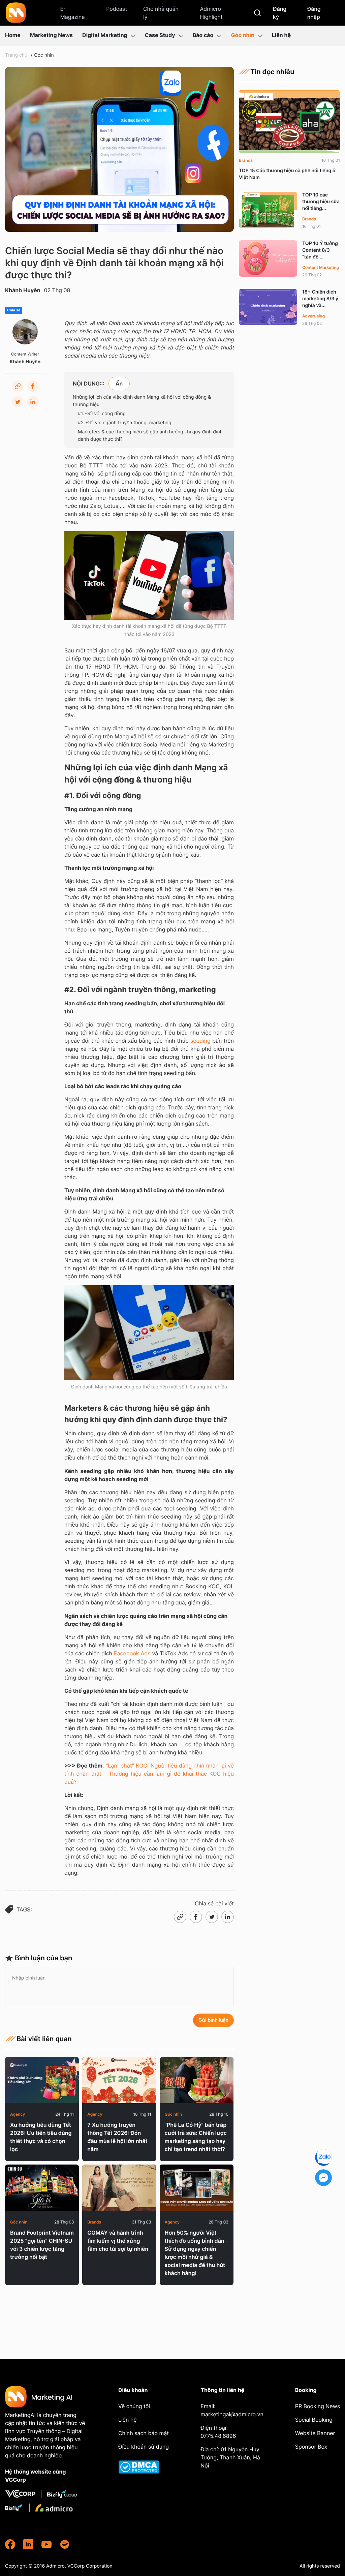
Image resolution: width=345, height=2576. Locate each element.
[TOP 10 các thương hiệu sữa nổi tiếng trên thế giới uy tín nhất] (268, 210)
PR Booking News (318, 2406)
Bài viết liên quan (44, 2039)
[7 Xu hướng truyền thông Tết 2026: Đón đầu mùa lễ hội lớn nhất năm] (119, 2080)
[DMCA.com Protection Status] (144, 2467)
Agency (18, 2114)
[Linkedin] (33, 402)
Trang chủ (16, 55)
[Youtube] (46, 2544)
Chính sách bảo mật (144, 2433)
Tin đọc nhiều (272, 72)
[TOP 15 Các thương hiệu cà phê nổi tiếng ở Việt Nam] (289, 122)
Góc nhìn (242, 35)
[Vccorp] (23, 2494)
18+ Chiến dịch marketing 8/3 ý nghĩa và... (320, 299)
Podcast (117, 9)
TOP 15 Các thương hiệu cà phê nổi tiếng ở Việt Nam (287, 174)
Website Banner (315, 2433)
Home (13, 35)
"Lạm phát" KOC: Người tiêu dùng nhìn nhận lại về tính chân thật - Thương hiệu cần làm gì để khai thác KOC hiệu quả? (149, 1774)
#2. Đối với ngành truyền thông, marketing (125, 423)
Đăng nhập (314, 13)
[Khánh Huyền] (25, 332)
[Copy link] (18, 386)
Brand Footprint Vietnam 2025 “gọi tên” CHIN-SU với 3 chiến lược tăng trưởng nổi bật (42, 2245)
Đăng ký (280, 13)
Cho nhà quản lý (161, 13)
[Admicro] (54, 2508)
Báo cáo (203, 35)
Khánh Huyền (23, 290)
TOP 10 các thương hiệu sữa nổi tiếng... (321, 202)
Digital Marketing (105, 35)
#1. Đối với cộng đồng (102, 414)
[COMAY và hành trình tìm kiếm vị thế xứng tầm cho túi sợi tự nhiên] (119, 2188)
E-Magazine (72, 13)
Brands (94, 2222)
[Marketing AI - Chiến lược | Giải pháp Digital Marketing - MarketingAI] (16, 14)
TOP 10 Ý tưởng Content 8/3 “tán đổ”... (320, 250)
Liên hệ (281, 35)
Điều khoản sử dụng (144, 2447)
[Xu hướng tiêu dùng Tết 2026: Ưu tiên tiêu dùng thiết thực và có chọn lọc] (42, 2080)
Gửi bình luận (213, 2020)
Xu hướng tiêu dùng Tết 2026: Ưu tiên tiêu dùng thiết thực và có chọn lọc (41, 2137)
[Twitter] (18, 402)
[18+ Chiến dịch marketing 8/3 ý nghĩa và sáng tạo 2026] (268, 307)
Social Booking (314, 2420)
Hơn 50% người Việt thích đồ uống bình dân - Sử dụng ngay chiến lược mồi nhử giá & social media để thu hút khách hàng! (196, 2253)
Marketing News (51, 35)
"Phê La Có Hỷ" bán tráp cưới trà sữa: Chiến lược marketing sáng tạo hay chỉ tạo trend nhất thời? (196, 2137)
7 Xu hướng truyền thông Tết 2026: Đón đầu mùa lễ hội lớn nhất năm (117, 2137)
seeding (201, 1041)
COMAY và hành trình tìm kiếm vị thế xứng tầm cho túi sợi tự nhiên (118, 2241)
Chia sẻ (14, 310)
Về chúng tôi (134, 2406)
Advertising (313, 316)
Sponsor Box (311, 2447)
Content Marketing (321, 267)
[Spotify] (65, 2544)
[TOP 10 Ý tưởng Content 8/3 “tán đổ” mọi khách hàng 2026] (268, 258)
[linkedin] (28, 2544)
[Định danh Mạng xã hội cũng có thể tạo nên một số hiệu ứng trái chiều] (149, 1333)
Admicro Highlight (211, 13)
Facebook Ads (132, 1653)
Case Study (160, 35)
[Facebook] (33, 386)
